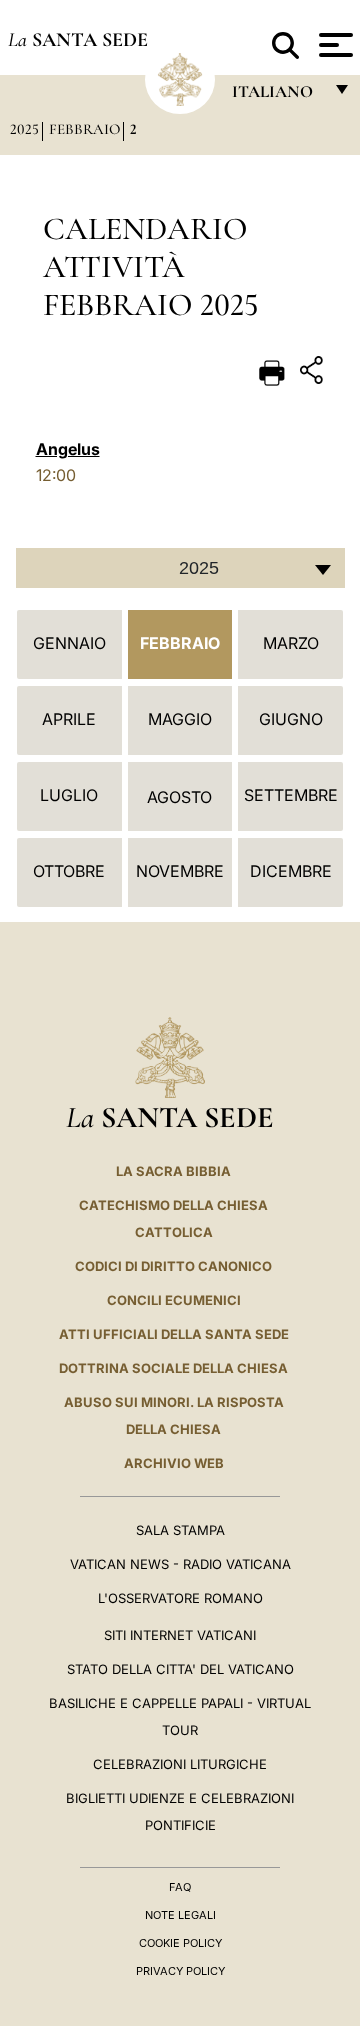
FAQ (180, 1887)
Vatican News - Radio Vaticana (180, 1564)
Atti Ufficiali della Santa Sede (174, 1334)
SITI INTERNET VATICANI (180, 1635)
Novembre (180, 871)
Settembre (291, 795)
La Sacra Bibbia (173, 1171)
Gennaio (69, 643)
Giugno (291, 719)
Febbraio (84, 129)
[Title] (314, 373)
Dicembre (291, 871)
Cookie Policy (180, 1943)
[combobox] (180, 568)
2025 (24, 129)
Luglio (69, 795)
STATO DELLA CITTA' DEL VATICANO (180, 1669)
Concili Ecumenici (174, 1300)
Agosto (179, 797)
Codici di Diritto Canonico (173, 1266)
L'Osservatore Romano (180, 1598)
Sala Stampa (180, 1530)
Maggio (180, 719)
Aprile (69, 719)
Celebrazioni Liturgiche (180, 1764)
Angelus (68, 449)
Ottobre (69, 871)
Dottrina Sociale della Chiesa (173, 1368)
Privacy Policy (180, 1971)
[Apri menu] (333, 45)
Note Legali (180, 1915)
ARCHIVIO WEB (174, 1463)
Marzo (291, 643)
